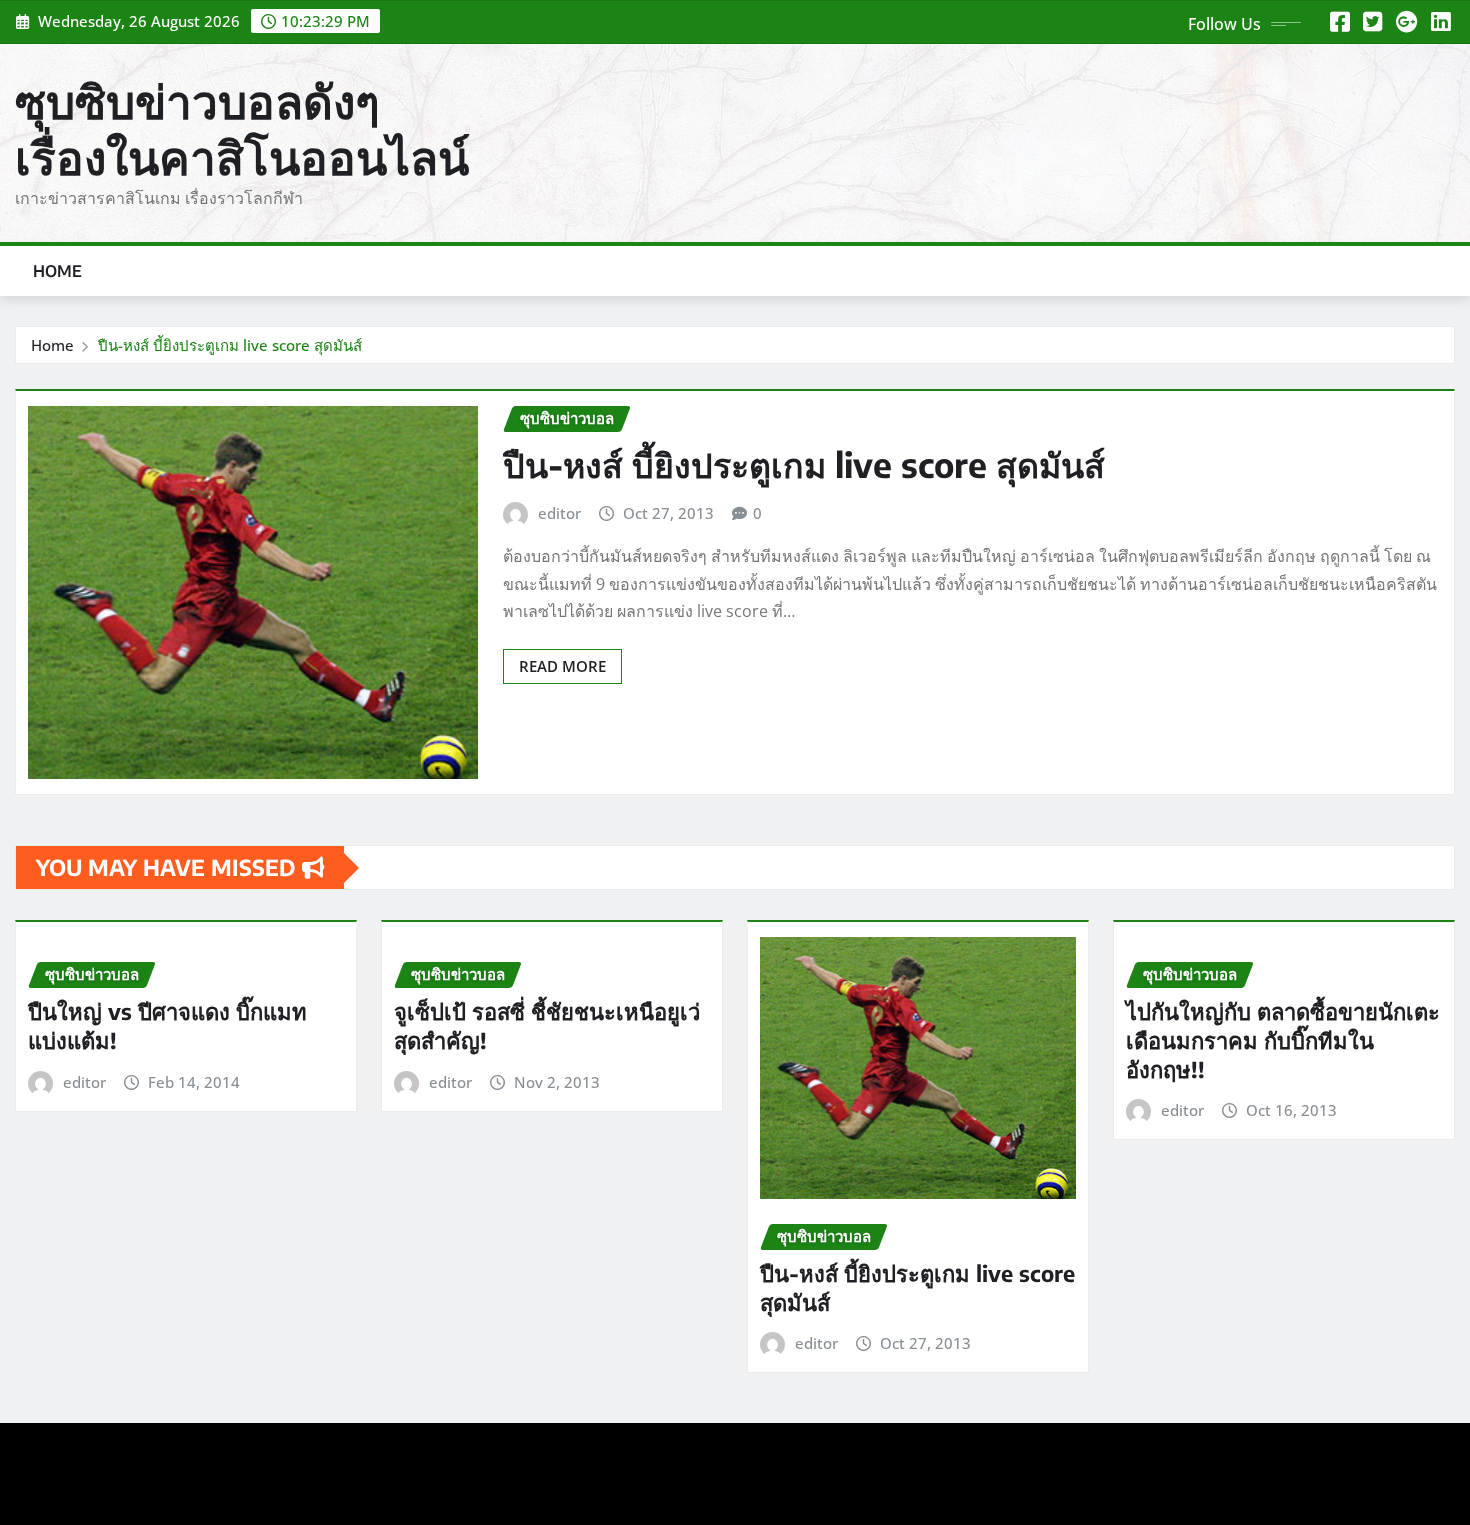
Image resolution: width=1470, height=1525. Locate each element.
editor (559, 513)
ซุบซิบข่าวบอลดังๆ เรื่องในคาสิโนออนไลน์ (242, 128)
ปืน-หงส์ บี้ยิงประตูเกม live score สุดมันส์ (230, 345)
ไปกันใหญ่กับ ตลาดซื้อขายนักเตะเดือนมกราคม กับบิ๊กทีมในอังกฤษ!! (1283, 1039)
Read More (562, 666)
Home (58, 271)
